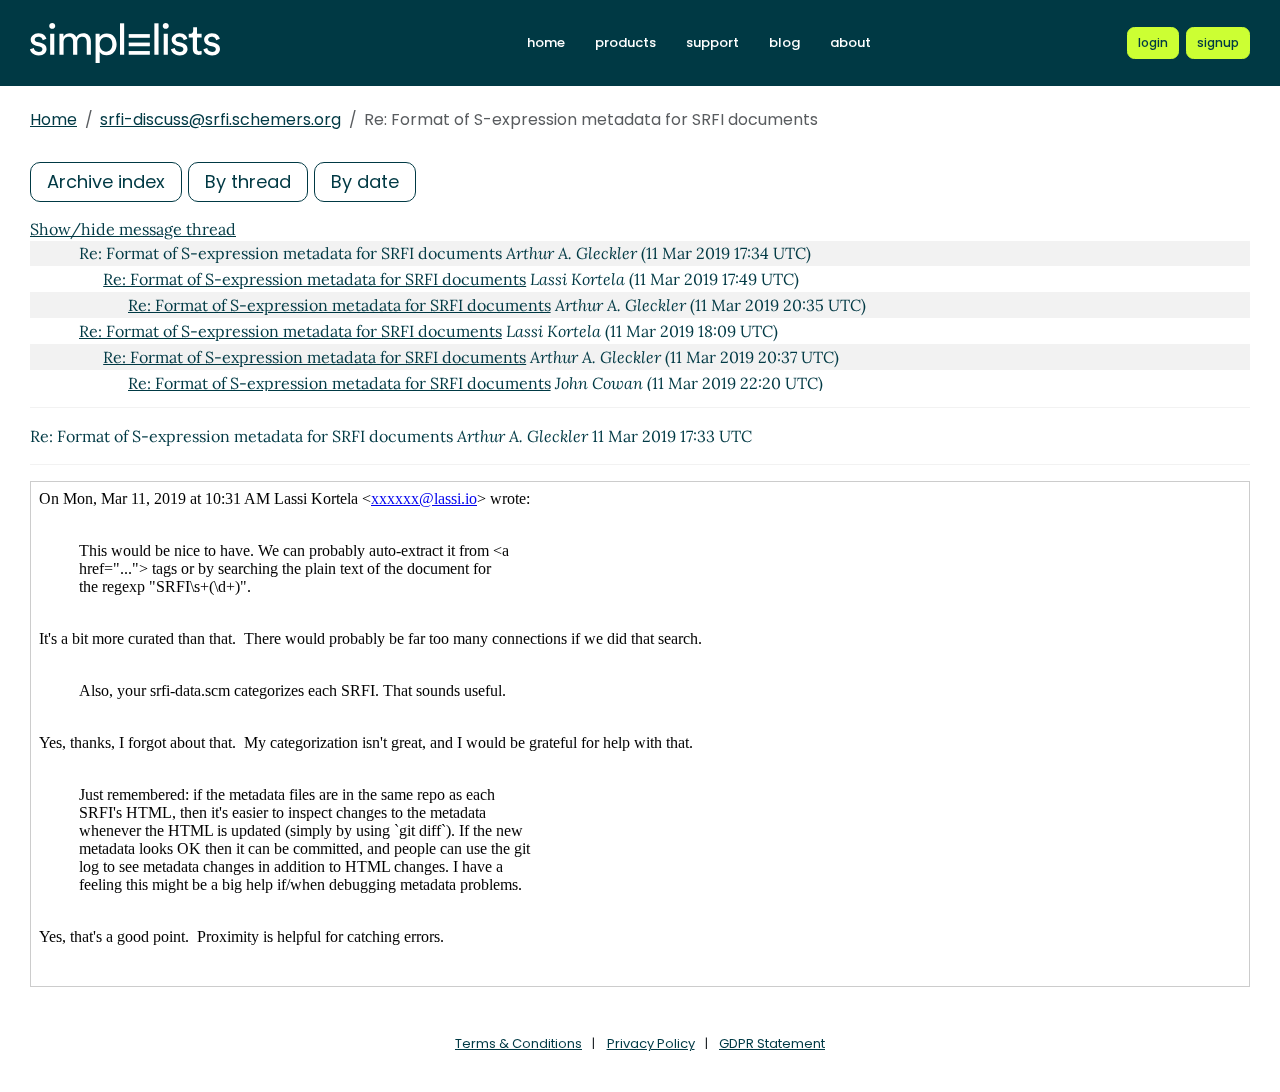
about (850, 42)
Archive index (106, 181)
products (625, 42)
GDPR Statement (772, 1043)
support (712, 42)
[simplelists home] (125, 43)
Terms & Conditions (518, 1043)
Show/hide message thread (133, 229)
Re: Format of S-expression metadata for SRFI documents (314, 279)
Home (53, 119)
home (546, 42)
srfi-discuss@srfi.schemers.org (220, 119)
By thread (248, 181)
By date (365, 181)
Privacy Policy (651, 1043)
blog (784, 42)
